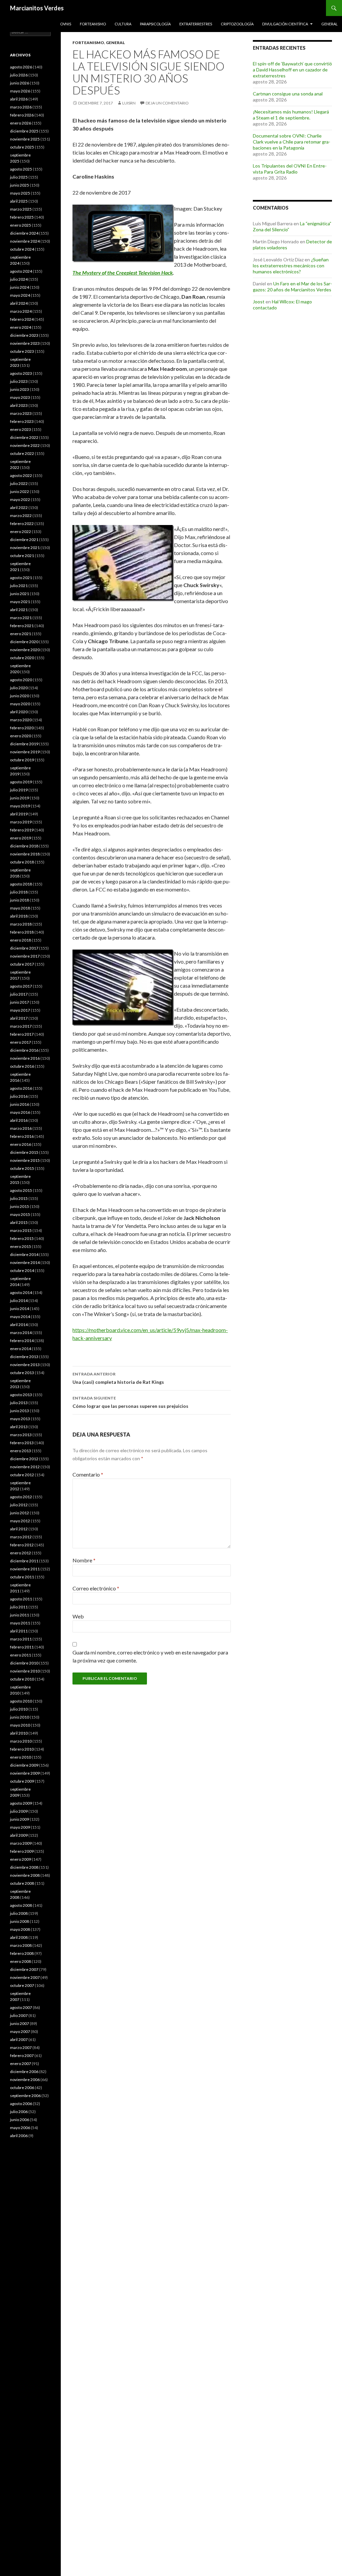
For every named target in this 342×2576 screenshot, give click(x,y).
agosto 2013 (21, 1395)
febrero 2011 (22, 1647)
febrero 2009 (22, 1851)
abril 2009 (19, 1835)
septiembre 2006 (25, 2096)
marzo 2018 (21, 924)
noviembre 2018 (25, 854)
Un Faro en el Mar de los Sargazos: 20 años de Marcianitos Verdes (292, 287)
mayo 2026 (20, 91)
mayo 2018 (20, 908)
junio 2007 (20, 2023)
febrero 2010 (22, 1749)
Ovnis (66, 24)
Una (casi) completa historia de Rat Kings (118, 1378)
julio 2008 (19, 1913)
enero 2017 (21, 1042)
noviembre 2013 (25, 1365)
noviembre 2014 (25, 1262)
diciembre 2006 (24, 2072)
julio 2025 (19, 177)
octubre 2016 (22, 1066)
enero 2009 (21, 1859)
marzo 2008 (21, 1945)
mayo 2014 (20, 1317)
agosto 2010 (21, 1701)
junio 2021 (20, 594)
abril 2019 (19, 814)
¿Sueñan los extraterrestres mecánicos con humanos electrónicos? (291, 266)
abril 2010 (19, 1733)
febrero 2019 (22, 830)
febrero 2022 (22, 524)
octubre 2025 (22, 147)
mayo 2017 (20, 1010)
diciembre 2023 (24, 335)
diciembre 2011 (24, 1561)
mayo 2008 (20, 1929)
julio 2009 (19, 1811)
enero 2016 (21, 1144)
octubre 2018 (22, 862)
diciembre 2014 (24, 1254)
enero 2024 (21, 327)
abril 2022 (19, 507)
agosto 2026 (21, 67)
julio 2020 (19, 688)
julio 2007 (19, 2015)
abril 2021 (19, 610)
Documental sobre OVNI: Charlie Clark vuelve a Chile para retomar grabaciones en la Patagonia (292, 142)
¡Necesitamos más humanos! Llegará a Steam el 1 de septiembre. (291, 115)
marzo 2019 (21, 822)
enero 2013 (21, 1451)
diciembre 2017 (24, 948)
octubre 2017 (22, 964)
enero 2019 (21, 838)
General (329, 24)
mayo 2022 (20, 499)
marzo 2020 (21, 720)
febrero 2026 (22, 115)
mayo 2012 (20, 1521)
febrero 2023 (22, 421)
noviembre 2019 (25, 752)
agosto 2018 (21, 884)
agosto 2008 (21, 1905)
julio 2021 (19, 586)
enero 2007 (21, 2064)
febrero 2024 (22, 319)
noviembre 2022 (25, 445)
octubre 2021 (22, 556)
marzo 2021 (21, 618)
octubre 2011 (22, 1577)
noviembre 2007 (25, 1977)
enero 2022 (21, 532)
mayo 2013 (20, 1419)
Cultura (123, 24)
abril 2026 (19, 99)
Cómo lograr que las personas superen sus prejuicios (130, 1402)
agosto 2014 (21, 1293)
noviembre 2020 (25, 650)
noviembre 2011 (25, 1569)
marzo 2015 (21, 1230)
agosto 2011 (21, 1599)
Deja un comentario (167, 103)
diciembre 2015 (24, 1152)
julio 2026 (19, 75)
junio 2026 (20, 83)
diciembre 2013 (24, 1357)
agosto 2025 (21, 169)
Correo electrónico (96, 1588)
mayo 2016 (20, 1112)
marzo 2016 (21, 1128)
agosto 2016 (21, 1088)
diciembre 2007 (24, 1969)
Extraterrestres (196, 24)
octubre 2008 (22, 1883)
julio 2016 (19, 1096)
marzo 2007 (21, 2047)
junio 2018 (20, 900)
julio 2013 (19, 1403)
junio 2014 (20, 1309)
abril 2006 (19, 2136)
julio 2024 (19, 279)
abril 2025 (19, 201)
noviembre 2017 (25, 956)
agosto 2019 (21, 782)
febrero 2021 (22, 626)
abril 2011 (19, 1631)
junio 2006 (20, 2120)
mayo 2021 (20, 602)
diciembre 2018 (24, 846)
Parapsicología (155, 24)
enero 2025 (21, 225)
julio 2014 (19, 1301)
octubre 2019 (22, 760)
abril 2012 (19, 1529)
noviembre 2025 (25, 139)
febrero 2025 (22, 217)
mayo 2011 (20, 1623)
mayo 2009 (20, 1827)
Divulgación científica (285, 24)
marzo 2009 (21, 1843)
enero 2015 (21, 1246)
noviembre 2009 (25, 1773)
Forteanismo (93, 24)
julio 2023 (19, 381)
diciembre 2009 (24, 1765)
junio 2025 (20, 185)
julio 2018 (19, 892)
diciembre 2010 (24, 1663)
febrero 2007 (22, 2055)
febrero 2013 (22, 1443)
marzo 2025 (21, 209)
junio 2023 (20, 389)
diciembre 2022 (24, 437)
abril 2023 (19, 405)
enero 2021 (21, 634)
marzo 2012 (21, 1537)
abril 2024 (19, 303)
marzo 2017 (21, 1026)
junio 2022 (20, 491)
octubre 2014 (22, 1270)
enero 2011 (21, 1655)
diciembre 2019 (24, 744)
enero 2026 (21, 123)
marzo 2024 (21, 311)
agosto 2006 (21, 2104)
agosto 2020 (21, 680)
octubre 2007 (22, 1985)
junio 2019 (20, 798)
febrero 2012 (22, 1545)
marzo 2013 (21, 1435)
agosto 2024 (21, 271)
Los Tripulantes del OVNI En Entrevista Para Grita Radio (290, 169)
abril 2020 (19, 712)
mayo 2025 (20, 193)
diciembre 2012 (24, 1459)
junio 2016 (20, 1104)
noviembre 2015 (25, 1160)
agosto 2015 (21, 1190)
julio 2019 (19, 790)
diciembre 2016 (24, 1050)
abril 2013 (19, 1427)
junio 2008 (20, 1921)
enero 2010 (21, 1757)
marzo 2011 (21, 1639)
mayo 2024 (20, 295)
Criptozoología (237, 24)
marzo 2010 (21, 1741)
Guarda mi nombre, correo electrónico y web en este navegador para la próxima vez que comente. (150, 1656)
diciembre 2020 (24, 642)
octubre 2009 (22, 1781)
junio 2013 (20, 1411)
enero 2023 (21, 429)
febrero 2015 (22, 1238)
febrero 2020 (22, 728)
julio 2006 (19, 2112)
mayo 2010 (20, 1725)
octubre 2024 (22, 249)
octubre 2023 (22, 351)
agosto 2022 (21, 475)
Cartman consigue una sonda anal (288, 94)
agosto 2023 (21, 373)
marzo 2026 (21, 107)
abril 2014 (19, 1325)
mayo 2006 (20, 2128)
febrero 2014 (22, 1341)
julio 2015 (19, 1198)
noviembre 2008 (25, 1875)
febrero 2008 (22, 1953)
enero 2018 (21, 940)
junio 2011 (20, 1615)
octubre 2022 (22, 453)
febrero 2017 (22, 1034)
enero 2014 (21, 1349)
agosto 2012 (21, 1497)
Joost (259, 302)
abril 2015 (19, 1222)
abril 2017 (19, 1018)
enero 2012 (21, 1553)
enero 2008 (21, 1961)
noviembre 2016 (25, 1058)
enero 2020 (21, 736)
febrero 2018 (22, 932)
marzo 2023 (21, 413)
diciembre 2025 (24, 131)
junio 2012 (20, 1513)
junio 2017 (20, 1002)
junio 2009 (20, 1819)
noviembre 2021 (25, 548)
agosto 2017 (21, 986)
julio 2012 (19, 1505)
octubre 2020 (22, 658)
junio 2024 (20, 287)
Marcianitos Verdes (37, 8)
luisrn (129, 103)
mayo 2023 (20, 397)
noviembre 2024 (25, 241)
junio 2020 (20, 696)
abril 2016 (19, 1120)
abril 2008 (19, 1937)
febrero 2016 (22, 1136)
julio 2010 (19, 1709)
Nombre (84, 1560)
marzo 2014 (21, 1333)
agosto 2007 (21, 2007)
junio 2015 (20, 1206)
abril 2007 (19, 2039)
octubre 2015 (22, 1168)
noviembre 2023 (25, 343)
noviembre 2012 (25, 1467)
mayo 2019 (20, 806)
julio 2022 (19, 483)
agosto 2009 (21, 1803)
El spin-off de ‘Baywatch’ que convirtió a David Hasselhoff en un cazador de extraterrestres (292, 70)
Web (78, 1616)
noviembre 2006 (25, 2080)
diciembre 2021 (24, 540)
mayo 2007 (20, 2031)
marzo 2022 (21, 516)
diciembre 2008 (24, 1867)
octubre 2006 (22, 2088)
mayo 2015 (20, 1214)
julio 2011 (19, 1607)
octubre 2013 (22, 1373)
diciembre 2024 (24, 233)
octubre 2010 (22, 1679)
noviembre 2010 (25, 1671)
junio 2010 (20, 1717)
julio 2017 (19, 994)
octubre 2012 (22, 1475)
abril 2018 (19, 916)
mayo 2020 (20, 704)
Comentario (88, 1474)
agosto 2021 (21, 578)
